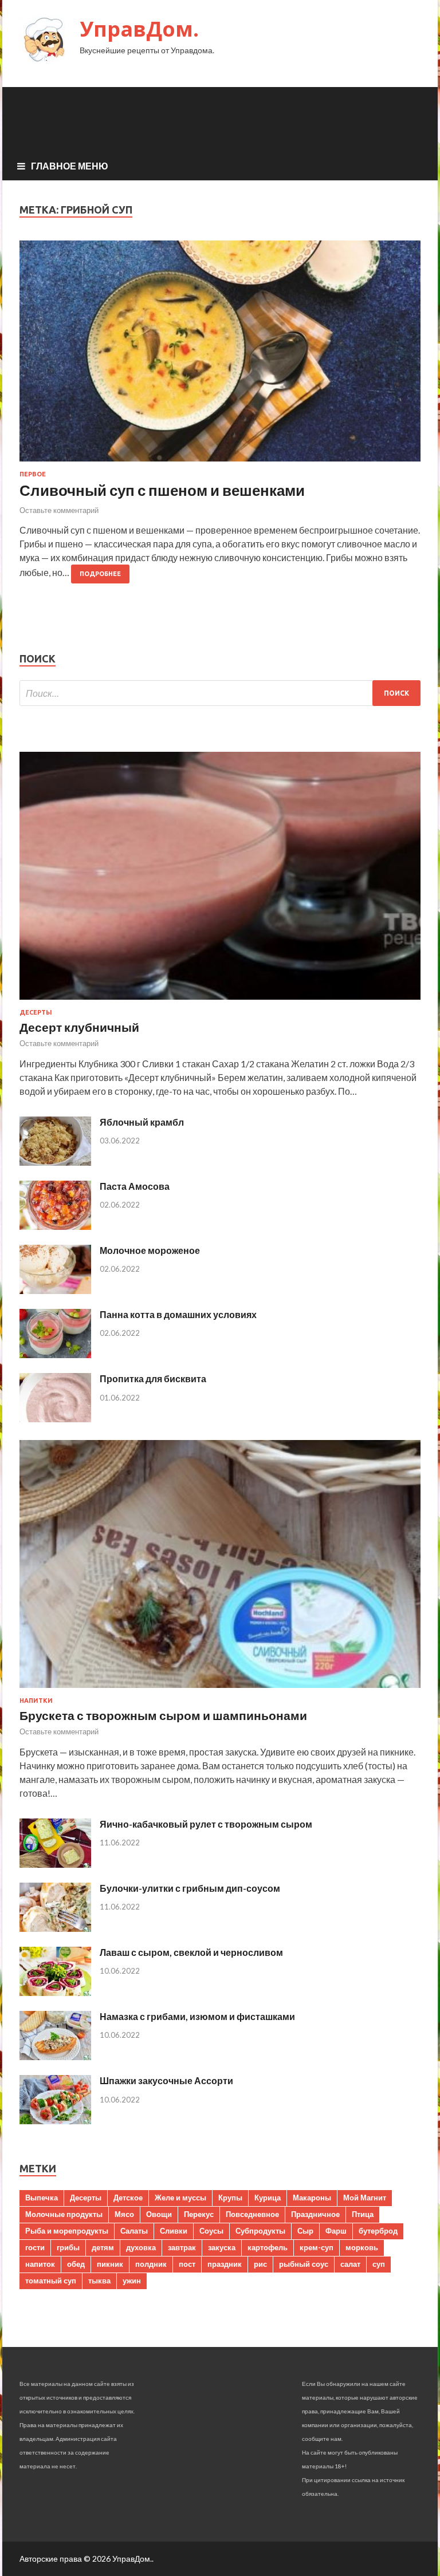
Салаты (134, 2231)
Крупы (230, 2198)
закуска (222, 2247)
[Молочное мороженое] (55, 1290)
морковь (362, 2247)
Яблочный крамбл (142, 1122)
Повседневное (252, 2214)
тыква (99, 2281)
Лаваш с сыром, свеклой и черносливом (191, 1952)
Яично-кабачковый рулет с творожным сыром (206, 1824)
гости (35, 2247)
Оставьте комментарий (59, 510)
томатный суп (51, 2281)
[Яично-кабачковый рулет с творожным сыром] (55, 1864)
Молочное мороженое (150, 1250)
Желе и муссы (180, 2198)
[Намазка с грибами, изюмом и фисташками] (55, 2056)
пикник (110, 2264)
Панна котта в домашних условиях (178, 1314)
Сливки (174, 2231)
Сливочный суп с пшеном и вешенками (162, 490)
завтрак (182, 2247)
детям (103, 2247)
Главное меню (70, 166)
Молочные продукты (64, 2214)
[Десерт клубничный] (220, 1002)
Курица (268, 2198)
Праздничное (315, 2214)
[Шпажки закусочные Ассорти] (55, 2121)
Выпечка (42, 2198)
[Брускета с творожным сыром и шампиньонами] (220, 1690)
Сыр (305, 2231)
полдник (151, 2264)
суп (379, 2264)
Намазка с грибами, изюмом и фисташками (197, 2016)
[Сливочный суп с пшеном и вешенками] (220, 356)
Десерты (36, 1012)
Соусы (211, 2231)
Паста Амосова (135, 1186)
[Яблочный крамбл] (55, 1162)
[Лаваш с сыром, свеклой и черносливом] (55, 1992)
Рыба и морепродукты (67, 2231)
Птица (363, 2214)
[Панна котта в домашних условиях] (55, 1354)
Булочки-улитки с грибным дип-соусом (190, 1888)
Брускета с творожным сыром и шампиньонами (163, 1715)
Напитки (36, 1701)
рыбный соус (304, 2264)
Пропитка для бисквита (153, 1378)
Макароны (312, 2198)
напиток (40, 2264)
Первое (33, 474)
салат (350, 2264)
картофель (268, 2247)
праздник (225, 2264)
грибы (68, 2247)
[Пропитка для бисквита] (55, 1419)
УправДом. (139, 29)
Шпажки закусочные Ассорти (166, 2080)
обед (76, 2264)
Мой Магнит (365, 2198)
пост (187, 2264)
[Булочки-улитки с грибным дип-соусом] (55, 1928)
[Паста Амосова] (55, 1226)
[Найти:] (220, 693)
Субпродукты (260, 2231)
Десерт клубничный (79, 1027)
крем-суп (317, 2247)
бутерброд (378, 2231)
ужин (132, 2281)
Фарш (336, 2231)
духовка (141, 2247)
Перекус (199, 2214)
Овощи (159, 2214)
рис (260, 2264)
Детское (128, 2198)
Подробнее (100, 574)
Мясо (124, 2214)
